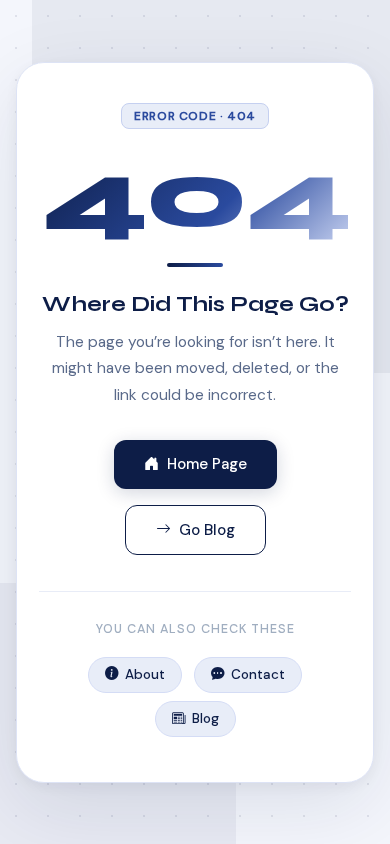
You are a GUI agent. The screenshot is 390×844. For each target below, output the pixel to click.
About (145, 674)
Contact (258, 674)
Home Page (207, 464)
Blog (205, 718)
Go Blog (207, 530)
